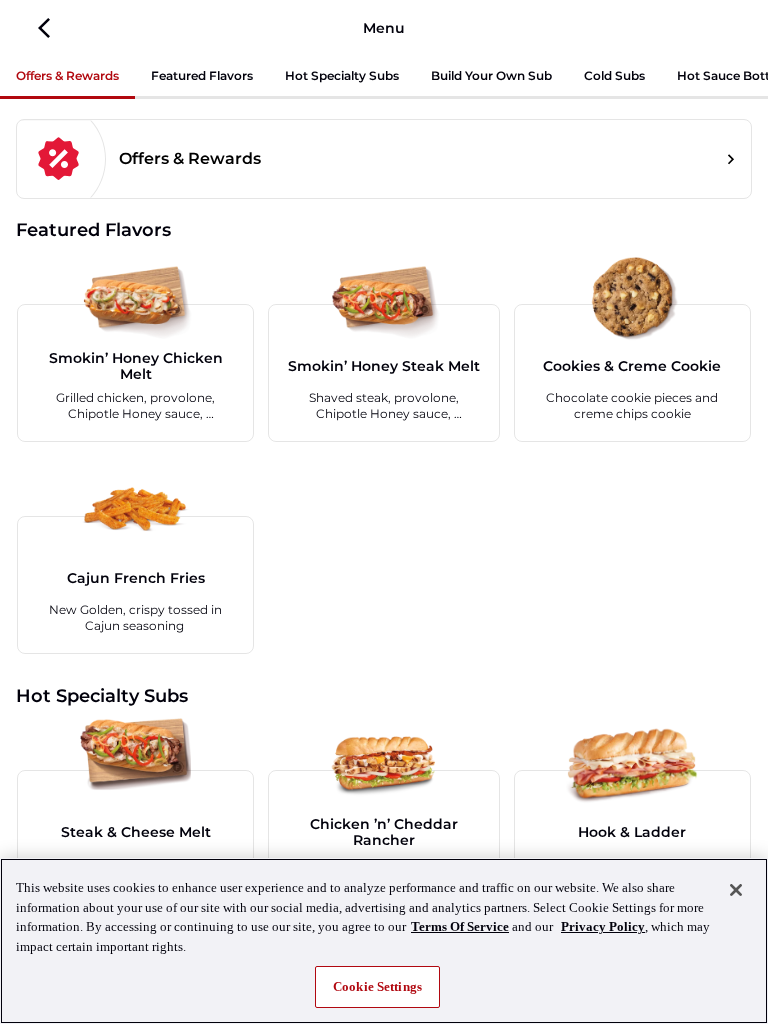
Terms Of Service (460, 926)
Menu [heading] (384, 28)
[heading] (384, 230)
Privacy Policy (603, 926)
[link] (384, 159)
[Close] (736, 890)
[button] (45, 28)
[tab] (67, 77)
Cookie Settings (377, 986)
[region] (384, 941)
